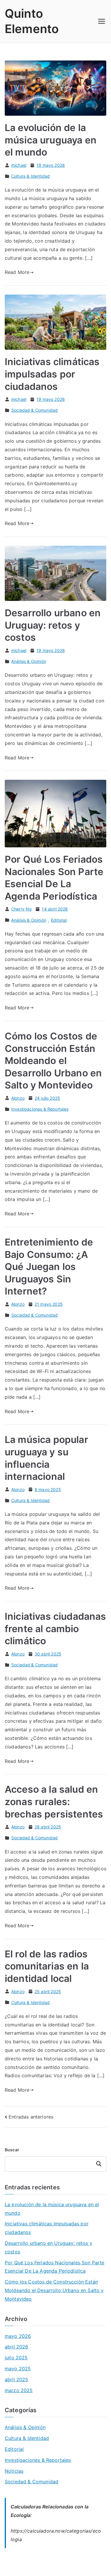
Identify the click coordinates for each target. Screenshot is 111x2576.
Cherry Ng (21, 909)
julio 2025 (16, 2358)
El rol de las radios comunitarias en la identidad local (47, 1966)
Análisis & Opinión (29, 661)
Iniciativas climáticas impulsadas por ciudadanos (52, 374)
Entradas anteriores (31, 2117)
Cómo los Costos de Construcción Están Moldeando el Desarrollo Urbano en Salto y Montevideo (53, 1061)
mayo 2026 (18, 2336)
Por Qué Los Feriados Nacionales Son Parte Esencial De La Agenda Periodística (55, 2267)
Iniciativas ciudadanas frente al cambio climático (55, 1629)
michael (19, 165)
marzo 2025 (19, 2390)
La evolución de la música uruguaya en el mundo (51, 140)
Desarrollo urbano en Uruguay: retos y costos (53, 625)
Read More (17, 272)
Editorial (59, 920)
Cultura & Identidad (30, 176)
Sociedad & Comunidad (34, 410)
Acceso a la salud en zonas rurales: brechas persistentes (54, 1802)
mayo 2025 (18, 2369)
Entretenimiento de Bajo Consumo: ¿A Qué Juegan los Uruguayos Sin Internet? (49, 1267)
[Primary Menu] (102, 21)
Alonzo (18, 1098)
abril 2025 (17, 2379)
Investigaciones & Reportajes (40, 1109)
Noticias (14, 2471)
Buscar (12, 2150)
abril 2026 (17, 2347)
